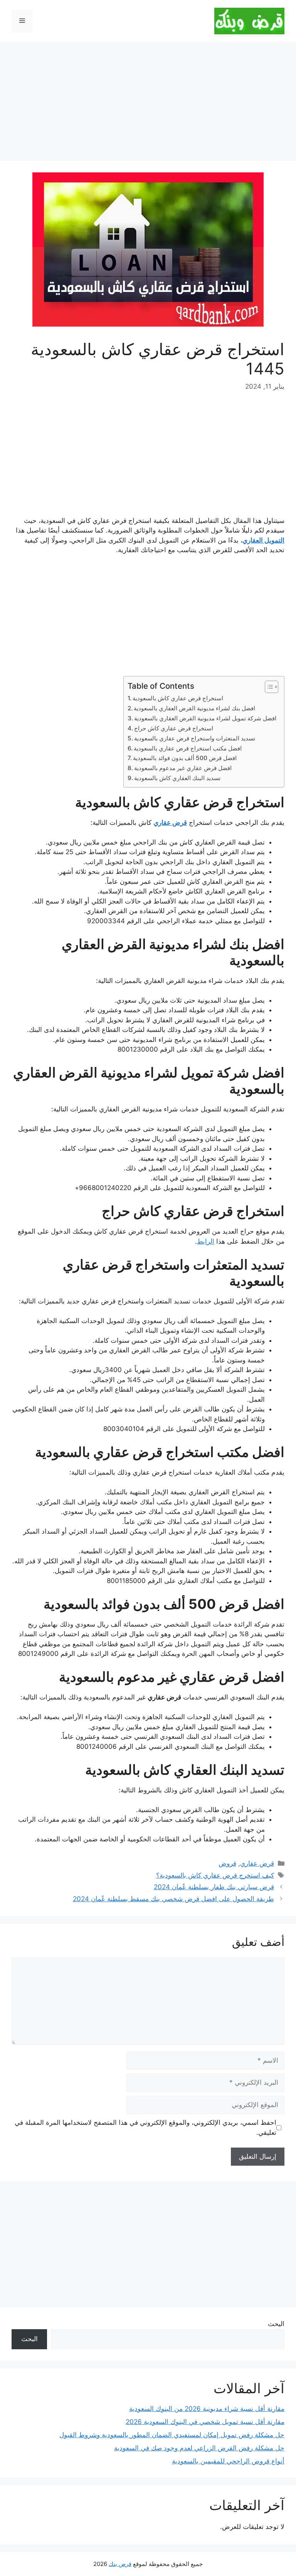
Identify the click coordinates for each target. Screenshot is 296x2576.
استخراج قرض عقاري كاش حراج (174, 728)
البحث (276, 2324)
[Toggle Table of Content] (268, 687)
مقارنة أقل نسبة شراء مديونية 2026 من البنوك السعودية (207, 2409)
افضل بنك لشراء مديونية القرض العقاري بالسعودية (194, 708)
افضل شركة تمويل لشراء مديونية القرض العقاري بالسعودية (205, 718)
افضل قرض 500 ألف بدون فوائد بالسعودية (185, 758)
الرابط (206, 1241)
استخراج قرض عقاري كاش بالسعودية (178, 698)
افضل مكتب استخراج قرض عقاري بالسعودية (188, 748)
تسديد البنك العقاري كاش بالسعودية (177, 778)
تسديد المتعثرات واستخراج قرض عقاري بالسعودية (195, 738)
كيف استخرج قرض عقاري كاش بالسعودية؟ (215, 1875)
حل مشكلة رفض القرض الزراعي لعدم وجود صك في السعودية (199, 2448)
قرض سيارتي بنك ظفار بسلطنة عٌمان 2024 (214, 1887)
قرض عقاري (257, 1863)
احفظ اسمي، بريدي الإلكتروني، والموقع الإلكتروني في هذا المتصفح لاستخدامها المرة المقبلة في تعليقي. (145, 2128)
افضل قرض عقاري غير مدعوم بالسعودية (183, 768)
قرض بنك (120, 2564)
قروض (227, 1863)
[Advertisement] (148, 104)
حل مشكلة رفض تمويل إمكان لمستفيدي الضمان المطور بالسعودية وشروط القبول (172, 2435)
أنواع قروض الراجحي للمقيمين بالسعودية (228, 2461)
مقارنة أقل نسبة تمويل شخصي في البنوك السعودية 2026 (205, 2422)
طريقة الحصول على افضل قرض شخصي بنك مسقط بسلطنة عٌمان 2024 (173, 1899)
